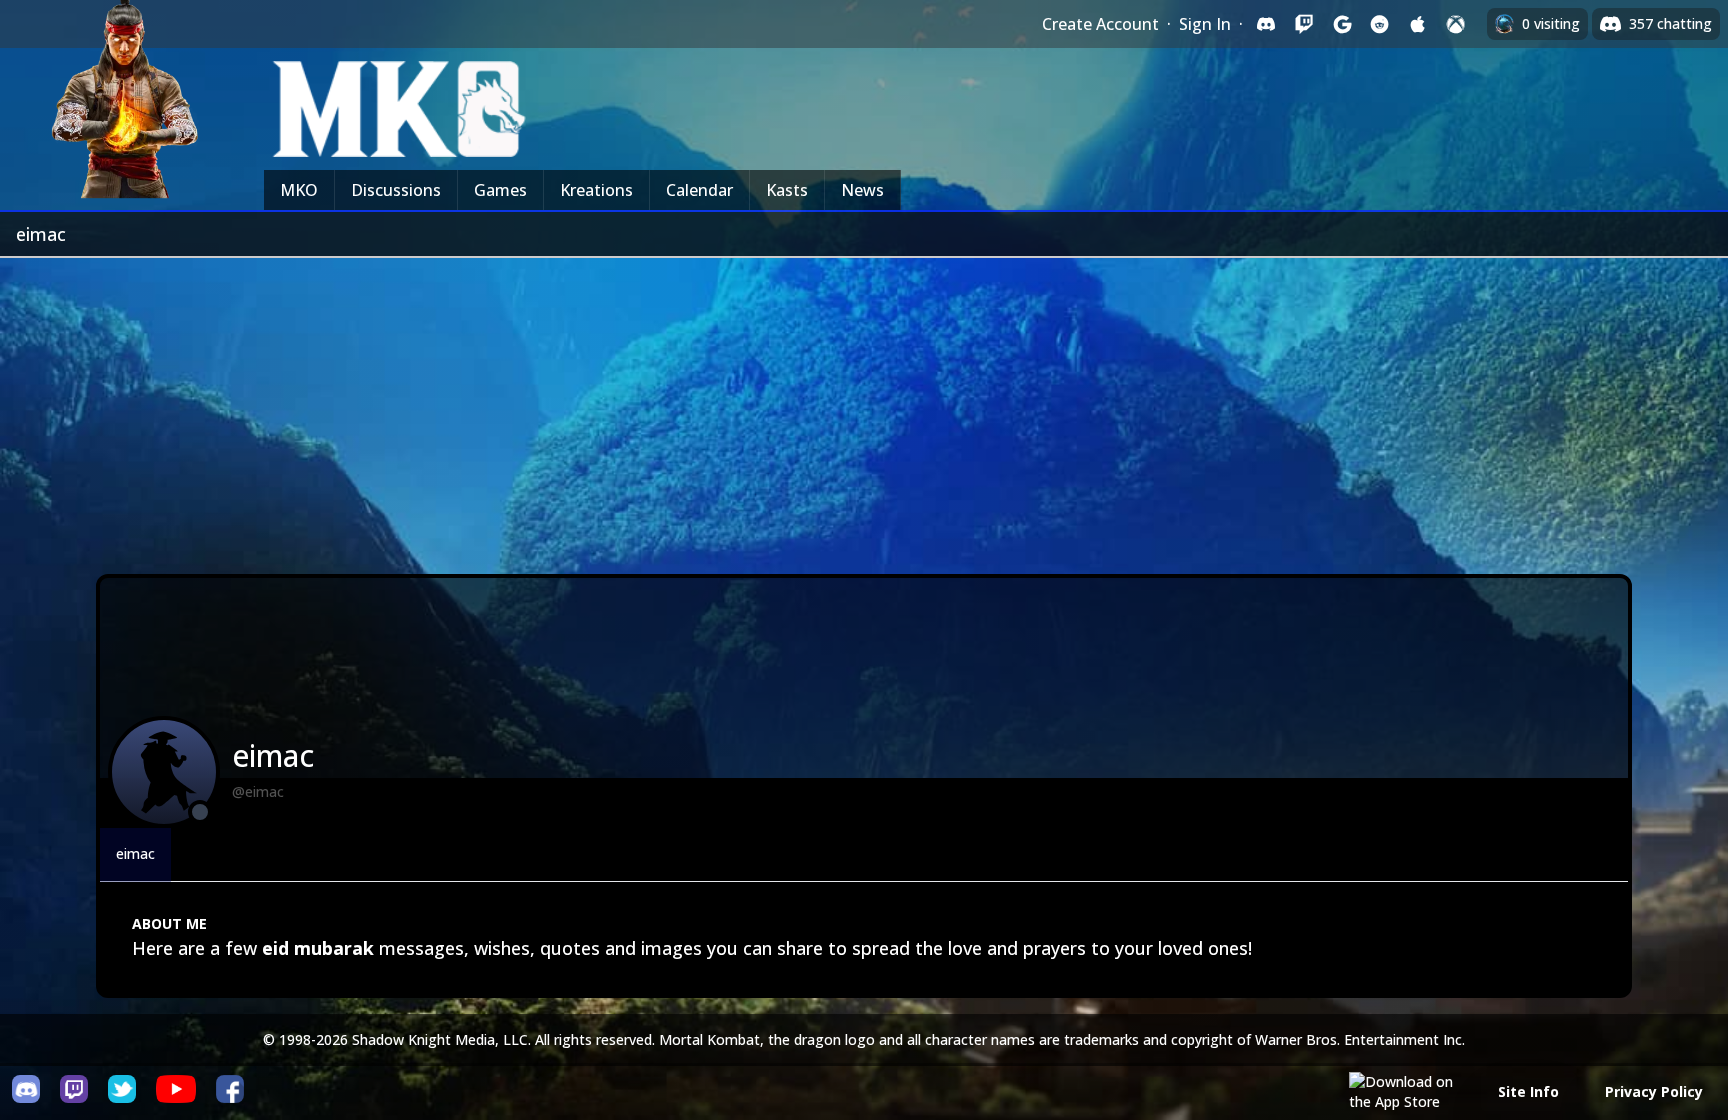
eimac (135, 853)
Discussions (396, 190)
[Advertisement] (864, 408)
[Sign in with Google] (1342, 24)
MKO (299, 190)
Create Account (1100, 24)
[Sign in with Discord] (1266, 24)
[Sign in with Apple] (1418, 24)
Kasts (787, 190)
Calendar (699, 190)
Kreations (596, 190)
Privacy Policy (1654, 1091)
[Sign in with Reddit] (1380, 24)
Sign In (1205, 24)
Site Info (1528, 1091)
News (862, 190)
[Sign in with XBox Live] (1456, 24)
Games (500, 190)
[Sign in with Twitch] (1304, 24)
